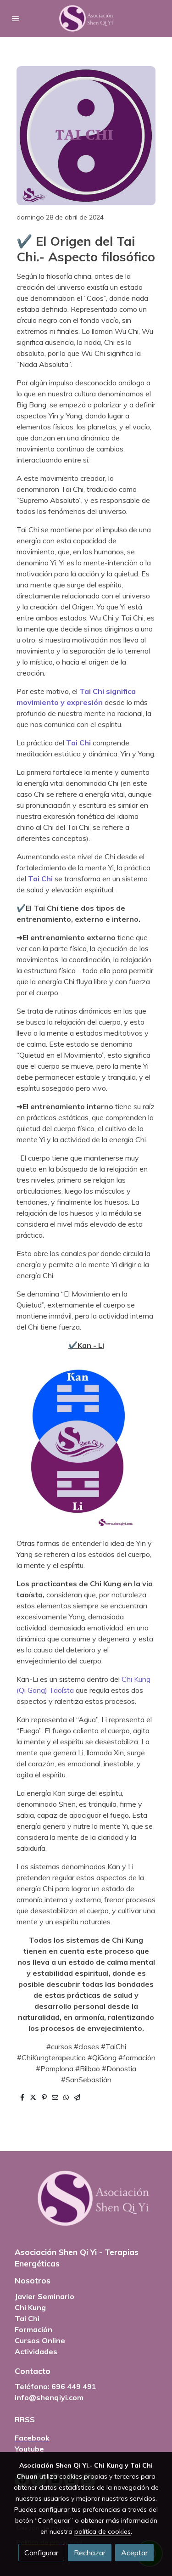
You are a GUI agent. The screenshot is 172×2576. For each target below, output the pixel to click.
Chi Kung (30, 2307)
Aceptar (134, 2553)
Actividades (36, 2351)
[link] (86, 18)
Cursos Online (40, 2340)
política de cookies (103, 2531)
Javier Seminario (44, 2296)
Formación (33, 2329)
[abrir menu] (16, 18)
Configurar (41, 2553)
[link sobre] (86, 2204)
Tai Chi (27, 2318)
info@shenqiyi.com (49, 2397)
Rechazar (90, 2553)
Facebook (32, 2438)
